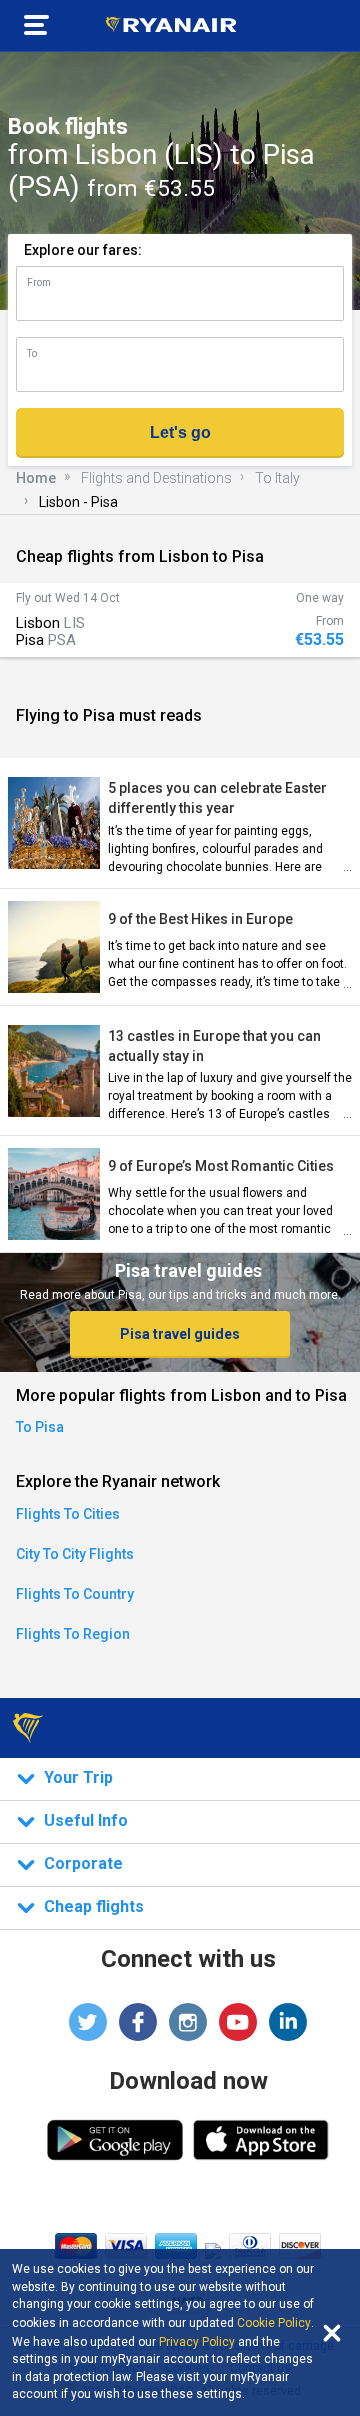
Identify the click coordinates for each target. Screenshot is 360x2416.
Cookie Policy (274, 2323)
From (39, 282)
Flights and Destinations (156, 478)
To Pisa (40, 1427)
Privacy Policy (197, 2342)
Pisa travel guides (180, 1334)
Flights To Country (75, 1594)
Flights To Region (73, 1634)
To (32, 353)
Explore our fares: (83, 250)
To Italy (277, 478)
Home (36, 478)
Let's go (180, 432)
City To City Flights (75, 1554)
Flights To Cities (68, 1514)
